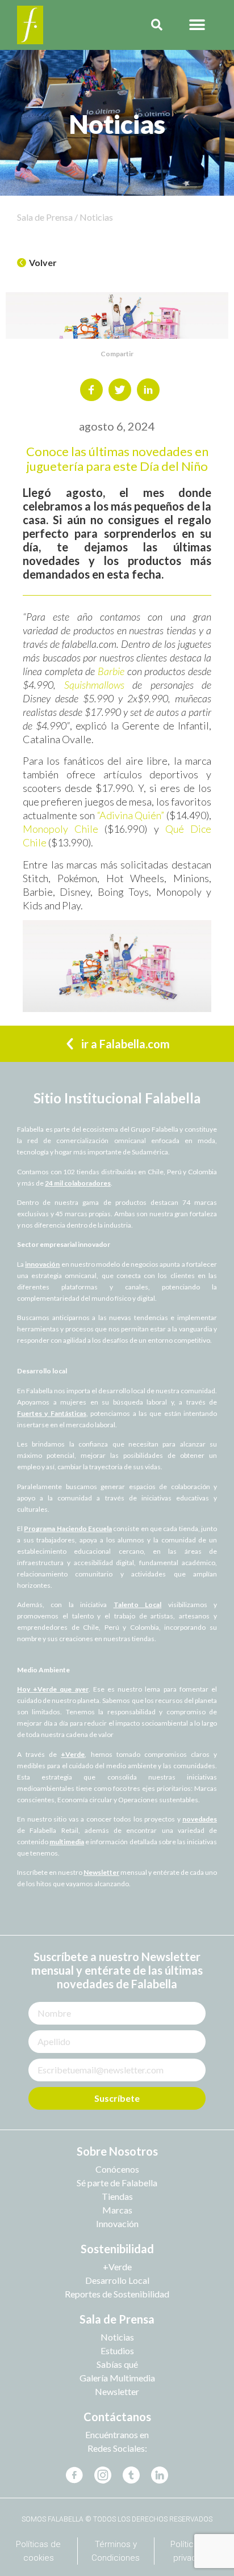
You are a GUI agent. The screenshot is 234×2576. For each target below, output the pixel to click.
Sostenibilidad (117, 2249)
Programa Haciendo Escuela (68, 1529)
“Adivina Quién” (131, 815)
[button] (197, 25)
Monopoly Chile (60, 829)
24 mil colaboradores (78, 1183)
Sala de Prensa (117, 2319)
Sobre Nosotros (117, 2151)
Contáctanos (117, 2417)
